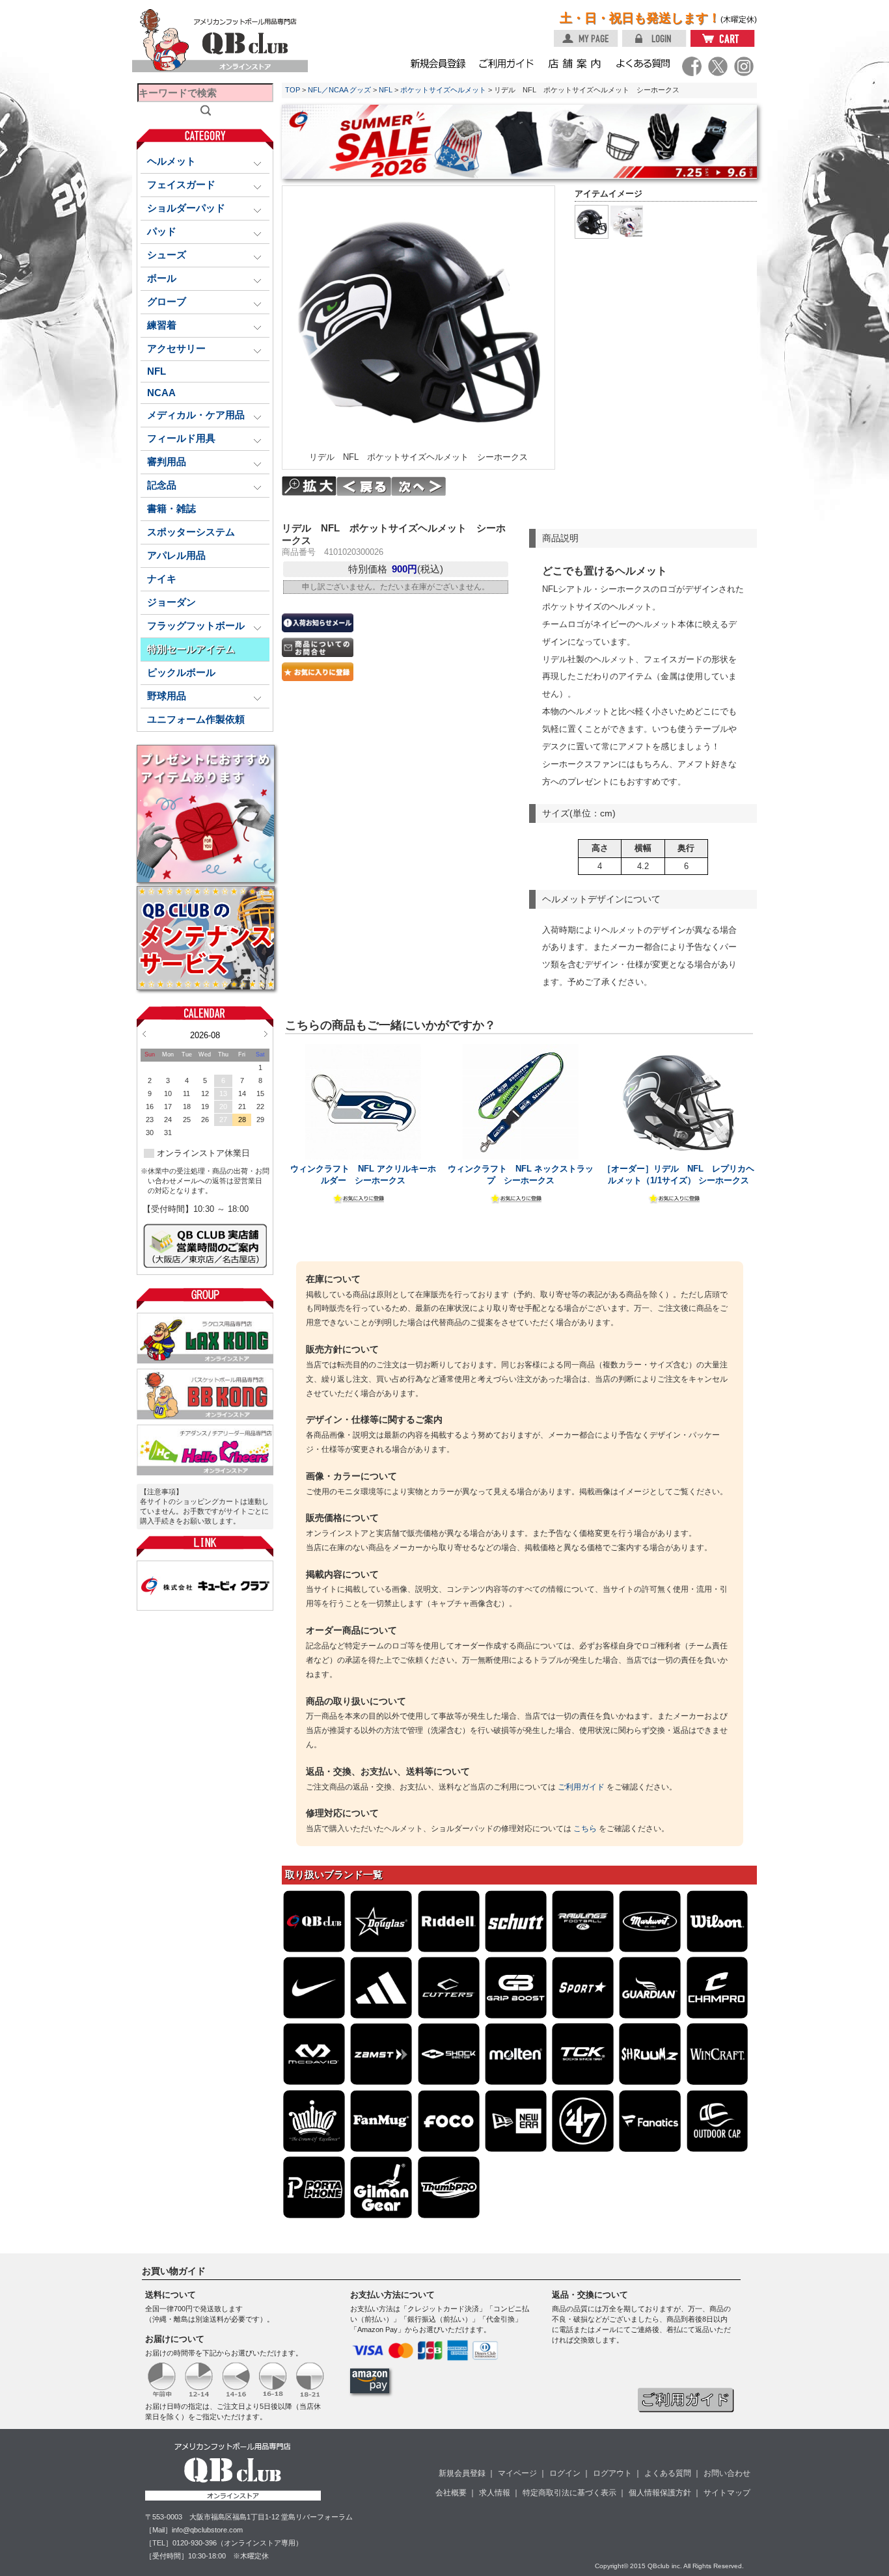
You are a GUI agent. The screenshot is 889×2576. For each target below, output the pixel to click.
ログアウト (612, 2473)
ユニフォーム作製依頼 (196, 719)
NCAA (161, 393)
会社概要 (451, 2493)
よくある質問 (668, 2473)
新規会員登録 (462, 2473)
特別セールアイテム (191, 649)
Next (266, 1034)
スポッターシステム (191, 532)
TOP (293, 90)
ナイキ (162, 579)
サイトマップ (727, 2493)
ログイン (565, 2473)
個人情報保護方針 (660, 2493)
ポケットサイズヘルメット (443, 90)
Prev (144, 1034)
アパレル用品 (176, 556)
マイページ (517, 2473)
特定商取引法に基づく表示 (569, 2493)
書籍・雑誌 (171, 509)
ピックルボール (181, 673)
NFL (157, 371)
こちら (585, 1829)
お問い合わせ (727, 2473)
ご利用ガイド (581, 1787)
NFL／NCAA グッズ (339, 90)
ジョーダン (171, 602)
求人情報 (495, 2493)
